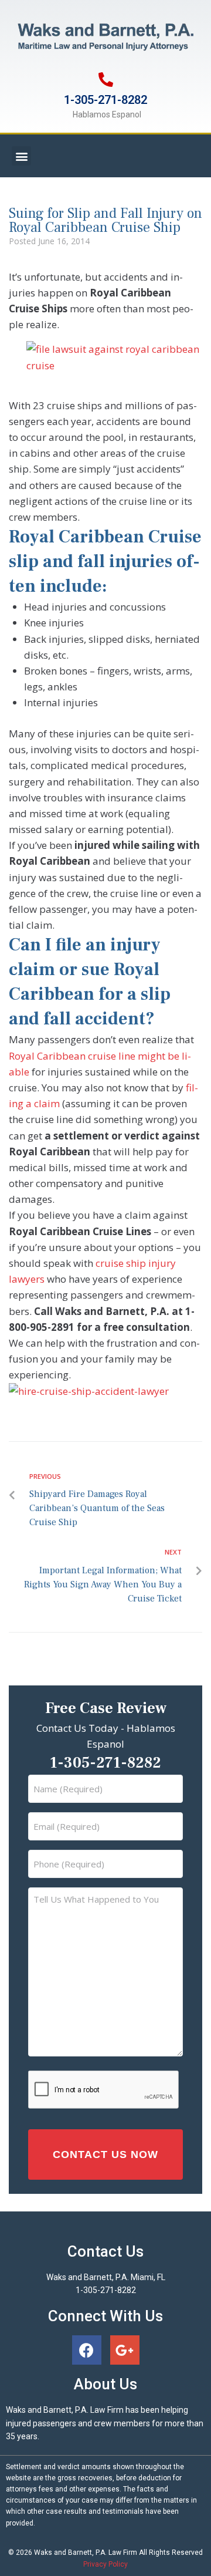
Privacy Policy (105, 2564)
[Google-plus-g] (125, 2350)
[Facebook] (87, 2350)
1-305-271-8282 (105, 100)
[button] (21, 156)
